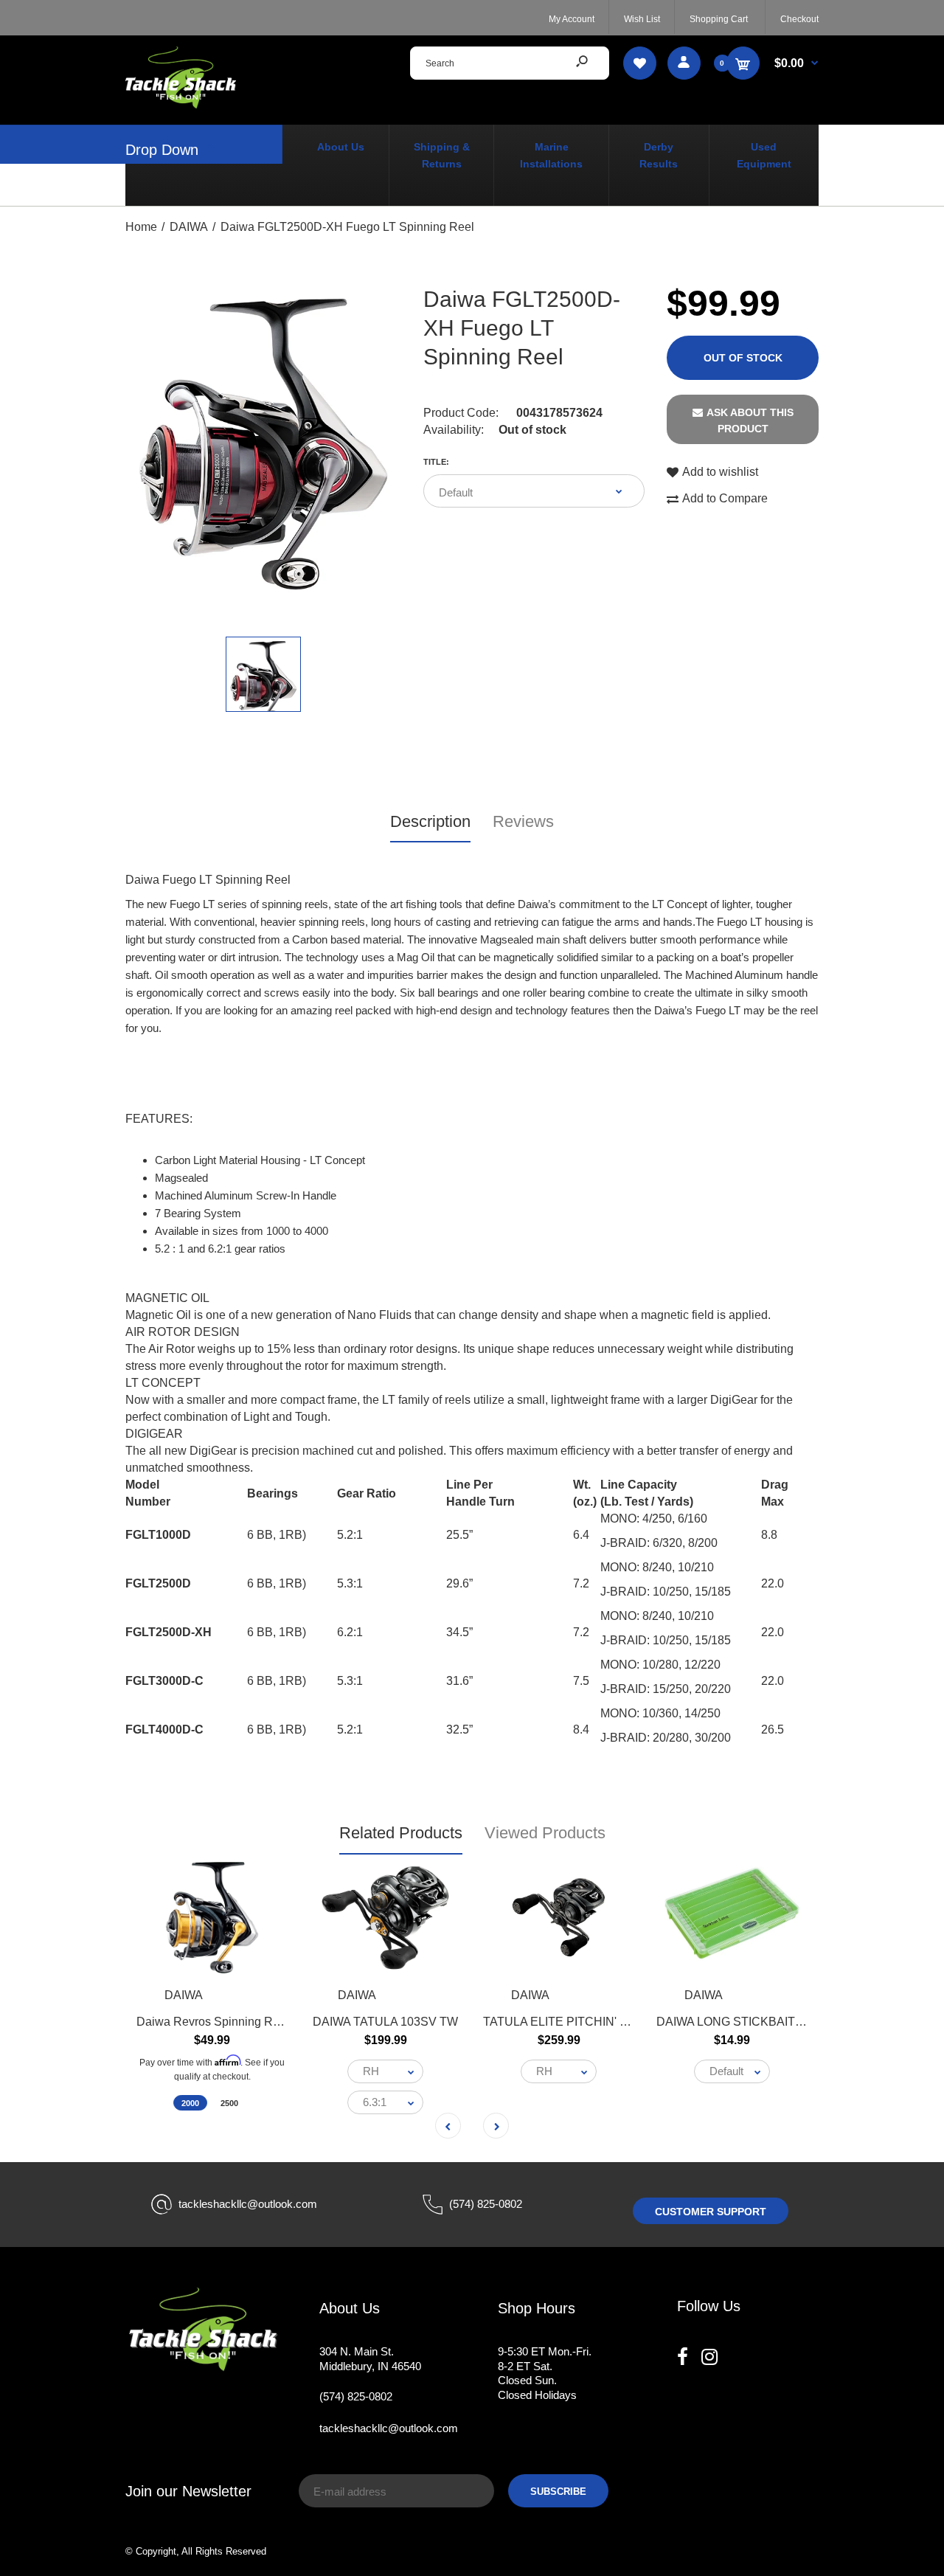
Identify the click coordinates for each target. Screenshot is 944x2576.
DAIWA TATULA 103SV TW (385, 2022)
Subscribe (558, 2492)
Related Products (401, 1833)
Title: (436, 462)
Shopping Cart (719, 19)
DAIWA (184, 1995)
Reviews (523, 821)
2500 (229, 2104)
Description (430, 821)
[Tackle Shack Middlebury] (181, 104)
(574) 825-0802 (486, 2204)
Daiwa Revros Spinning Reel (213, 2022)
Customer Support (711, 2212)
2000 (190, 2104)
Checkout (799, 19)
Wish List (642, 19)
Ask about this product (750, 420)
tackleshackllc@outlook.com (248, 2204)
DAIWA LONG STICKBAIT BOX (740, 2022)
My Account (572, 19)
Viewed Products (545, 1833)
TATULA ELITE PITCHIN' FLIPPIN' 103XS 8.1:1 (609, 2022)
